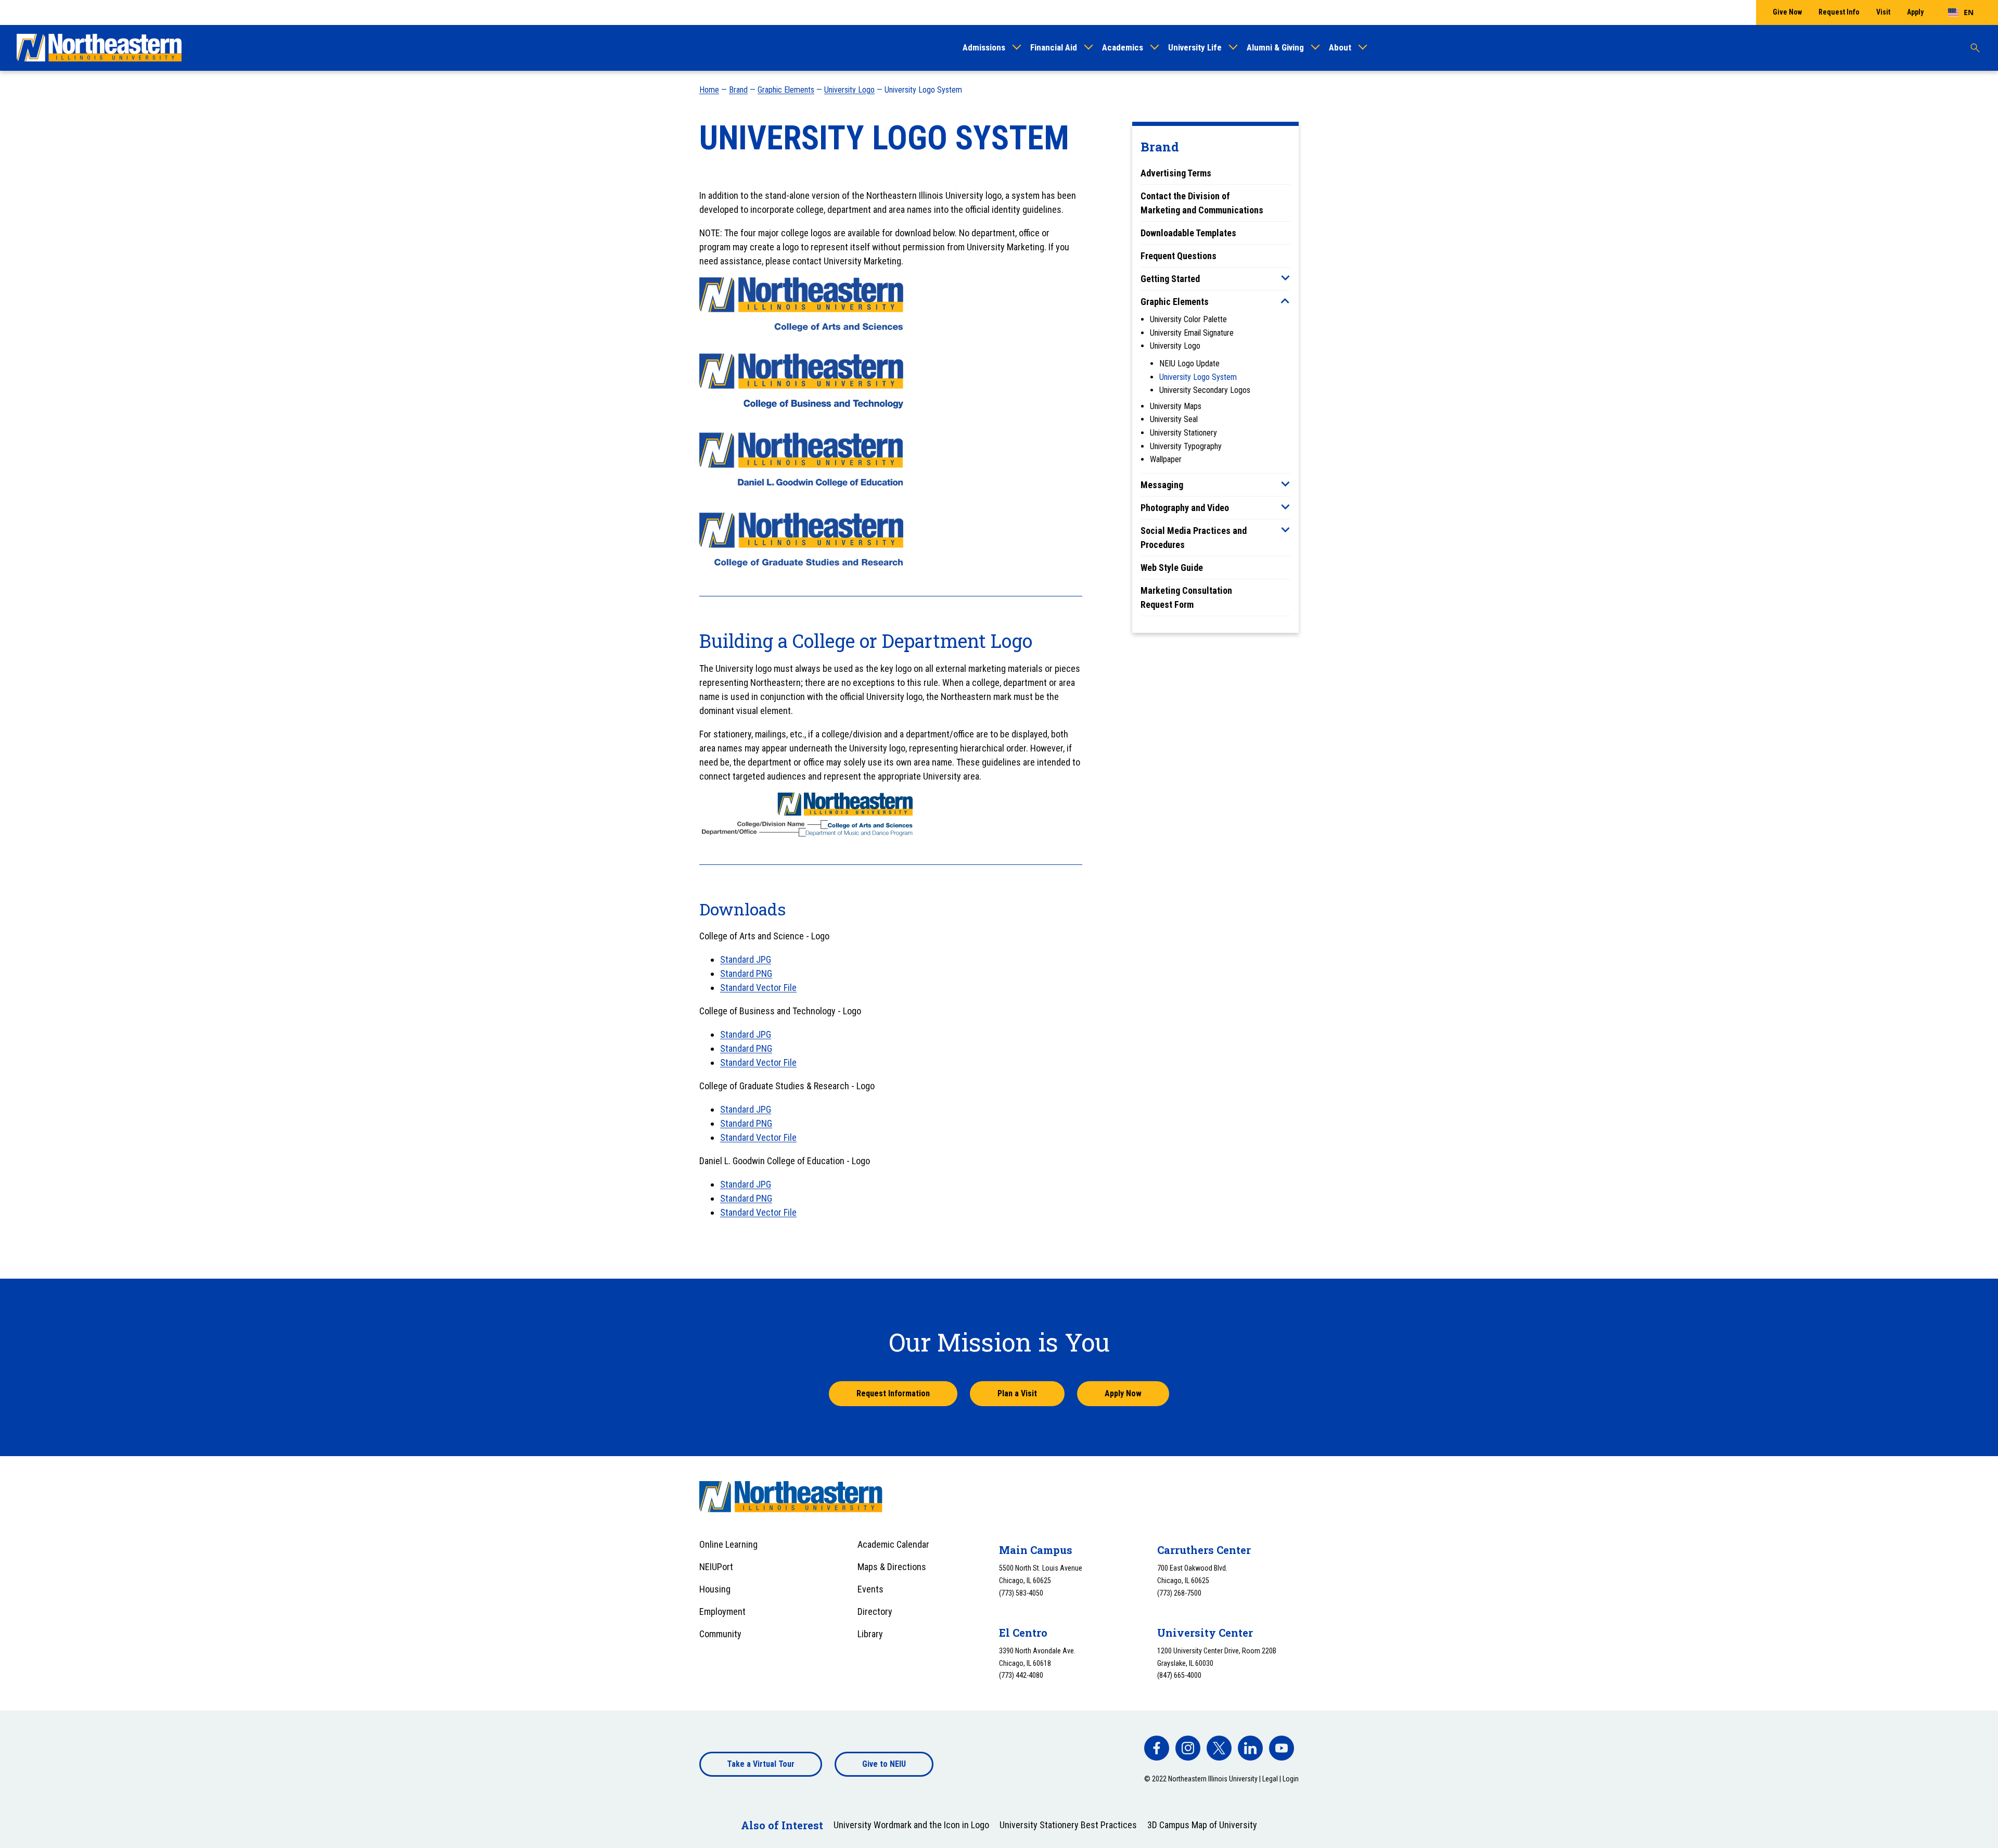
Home (709, 90)
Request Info (1839, 12)
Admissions (984, 47)
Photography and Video (1185, 508)
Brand (738, 90)
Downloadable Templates (1188, 233)
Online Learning (728, 1544)
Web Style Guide (1172, 568)
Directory (875, 1611)
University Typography (1186, 446)
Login (1291, 1779)
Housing (715, 1589)
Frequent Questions (1179, 256)
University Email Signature (1192, 333)
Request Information (893, 1393)
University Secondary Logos (1205, 390)
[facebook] (1157, 1748)
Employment (722, 1611)
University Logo (849, 90)
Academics (1123, 47)
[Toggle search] (1975, 48)
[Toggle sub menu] (1285, 278)
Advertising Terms (1176, 173)
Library (870, 1634)
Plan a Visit (1017, 1393)
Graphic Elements (786, 90)
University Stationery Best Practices (1068, 1825)
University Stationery (1183, 433)
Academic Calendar (893, 1544)
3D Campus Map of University (1202, 1825)
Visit (1883, 12)
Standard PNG (746, 973)
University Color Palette (1188, 319)
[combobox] (1961, 12)
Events (870, 1589)
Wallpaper (1166, 459)
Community (720, 1634)
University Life (1195, 47)
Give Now (1787, 12)
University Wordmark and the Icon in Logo (911, 1825)
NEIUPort (716, 1567)
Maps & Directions (892, 1567)
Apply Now (1123, 1393)
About (1340, 47)
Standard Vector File (758, 987)
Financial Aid (1054, 47)
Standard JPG (746, 959)
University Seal (1174, 419)
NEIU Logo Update (1189, 364)
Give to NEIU (884, 1764)
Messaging (1162, 485)
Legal (1270, 1779)
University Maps (1176, 406)
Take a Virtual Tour (761, 1764)
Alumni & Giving (1275, 47)
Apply (1915, 12)
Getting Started (1170, 279)
